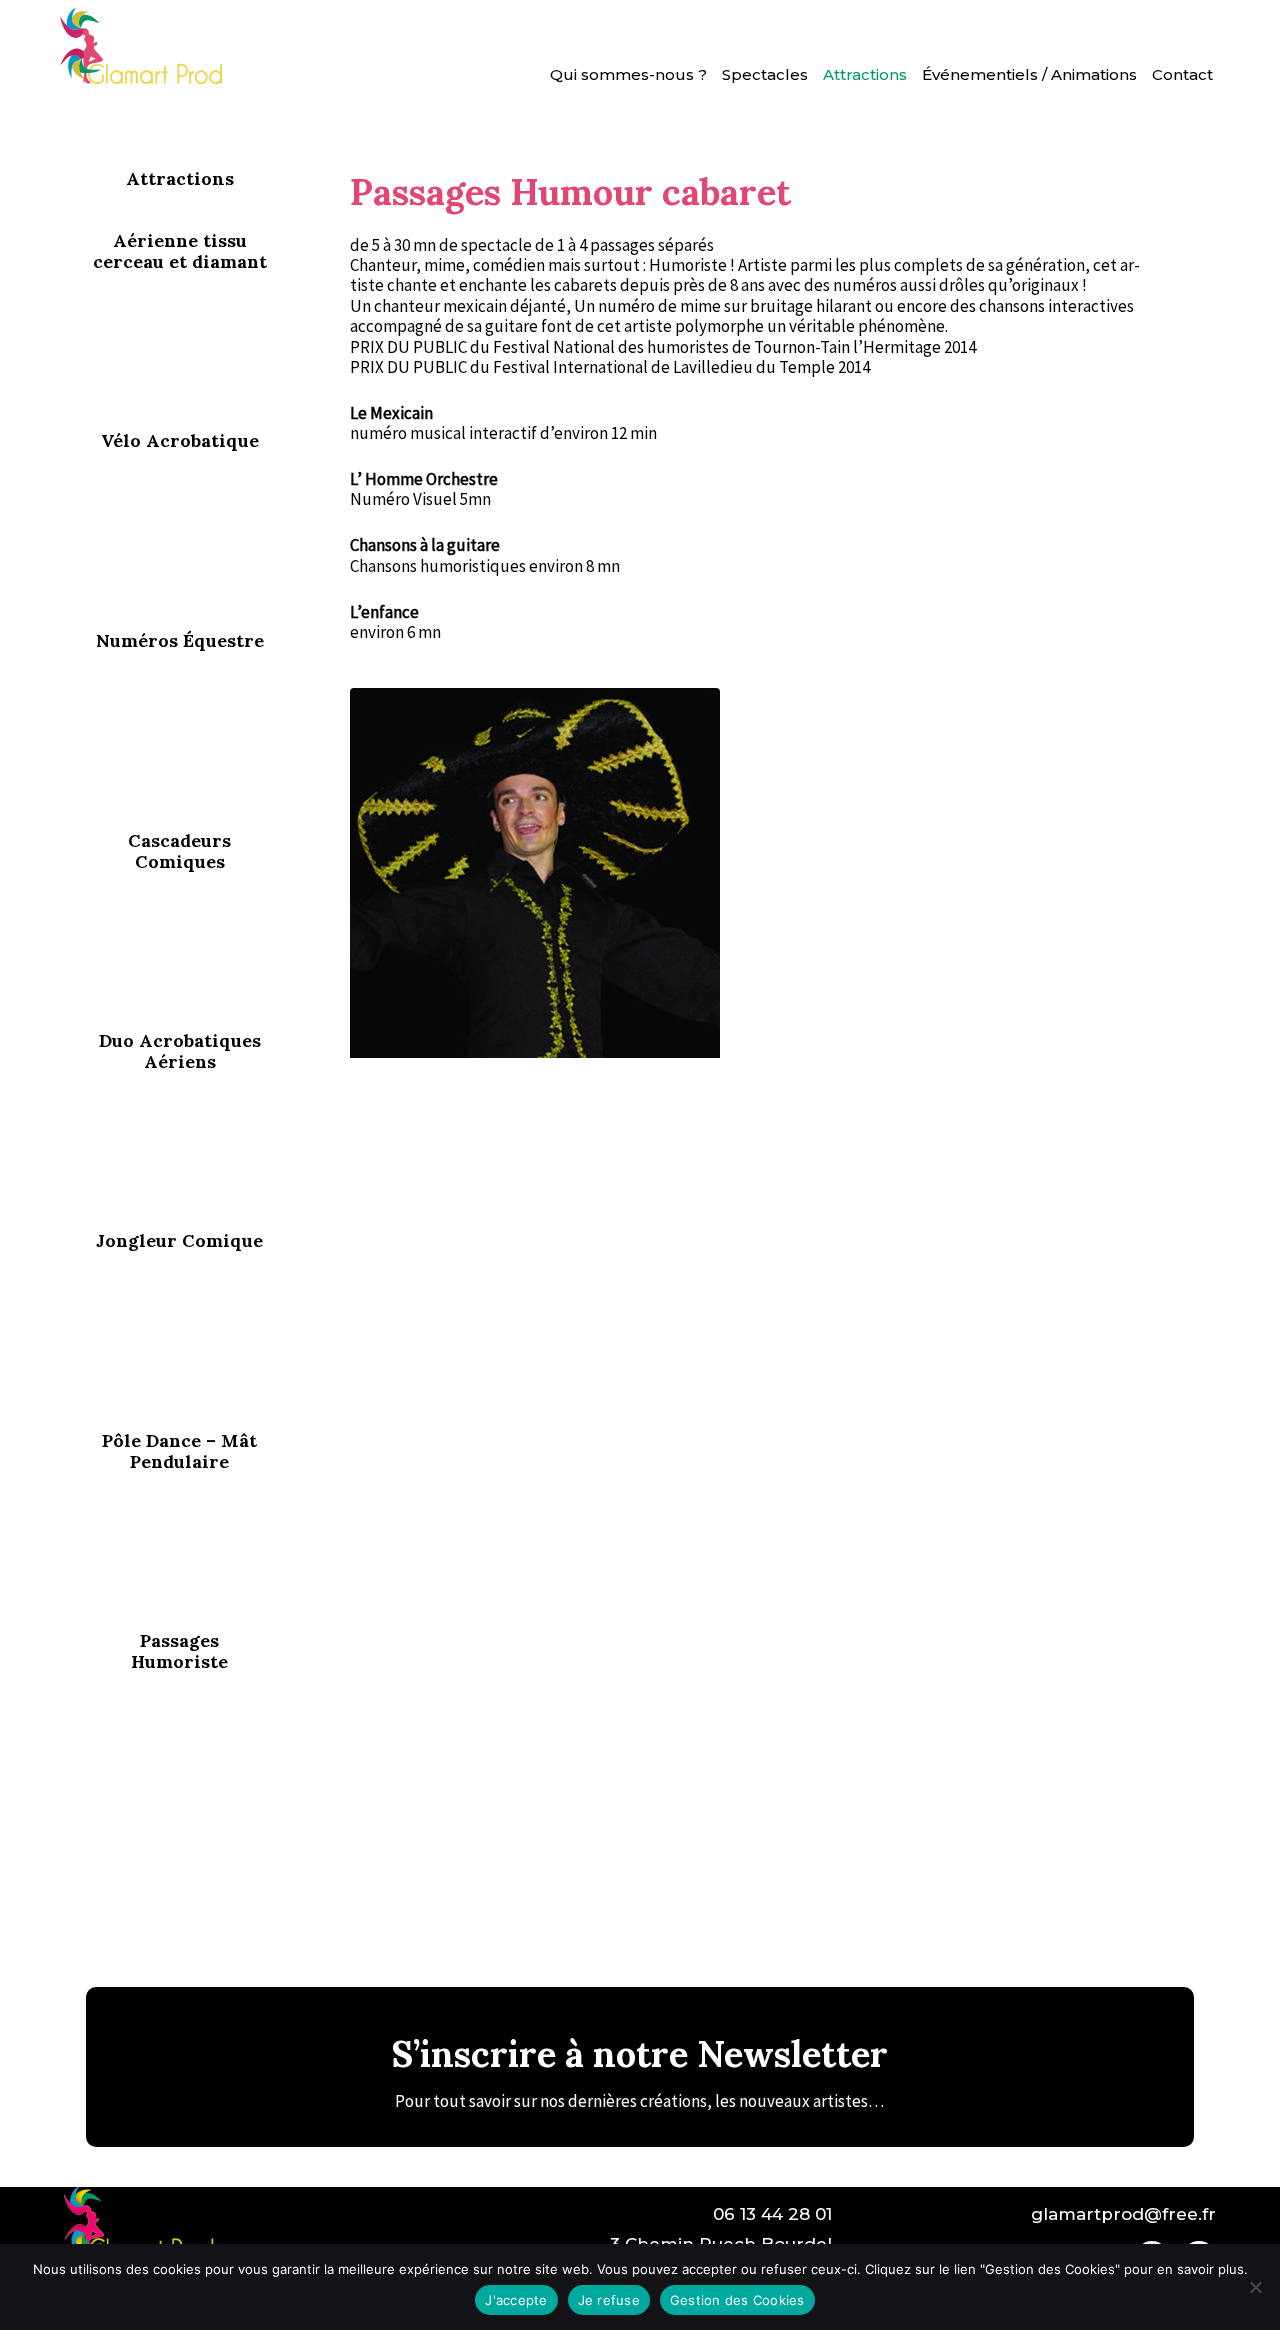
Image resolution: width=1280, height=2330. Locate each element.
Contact (1182, 74)
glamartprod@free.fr (1123, 2214)
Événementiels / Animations (1029, 74)
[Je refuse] (1255, 2287)
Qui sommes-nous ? (628, 74)
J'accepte (516, 2300)
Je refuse (609, 2300)
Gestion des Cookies (737, 2300)
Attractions (865, 74)
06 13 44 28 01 (772, 2214)
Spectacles (765, 74)
